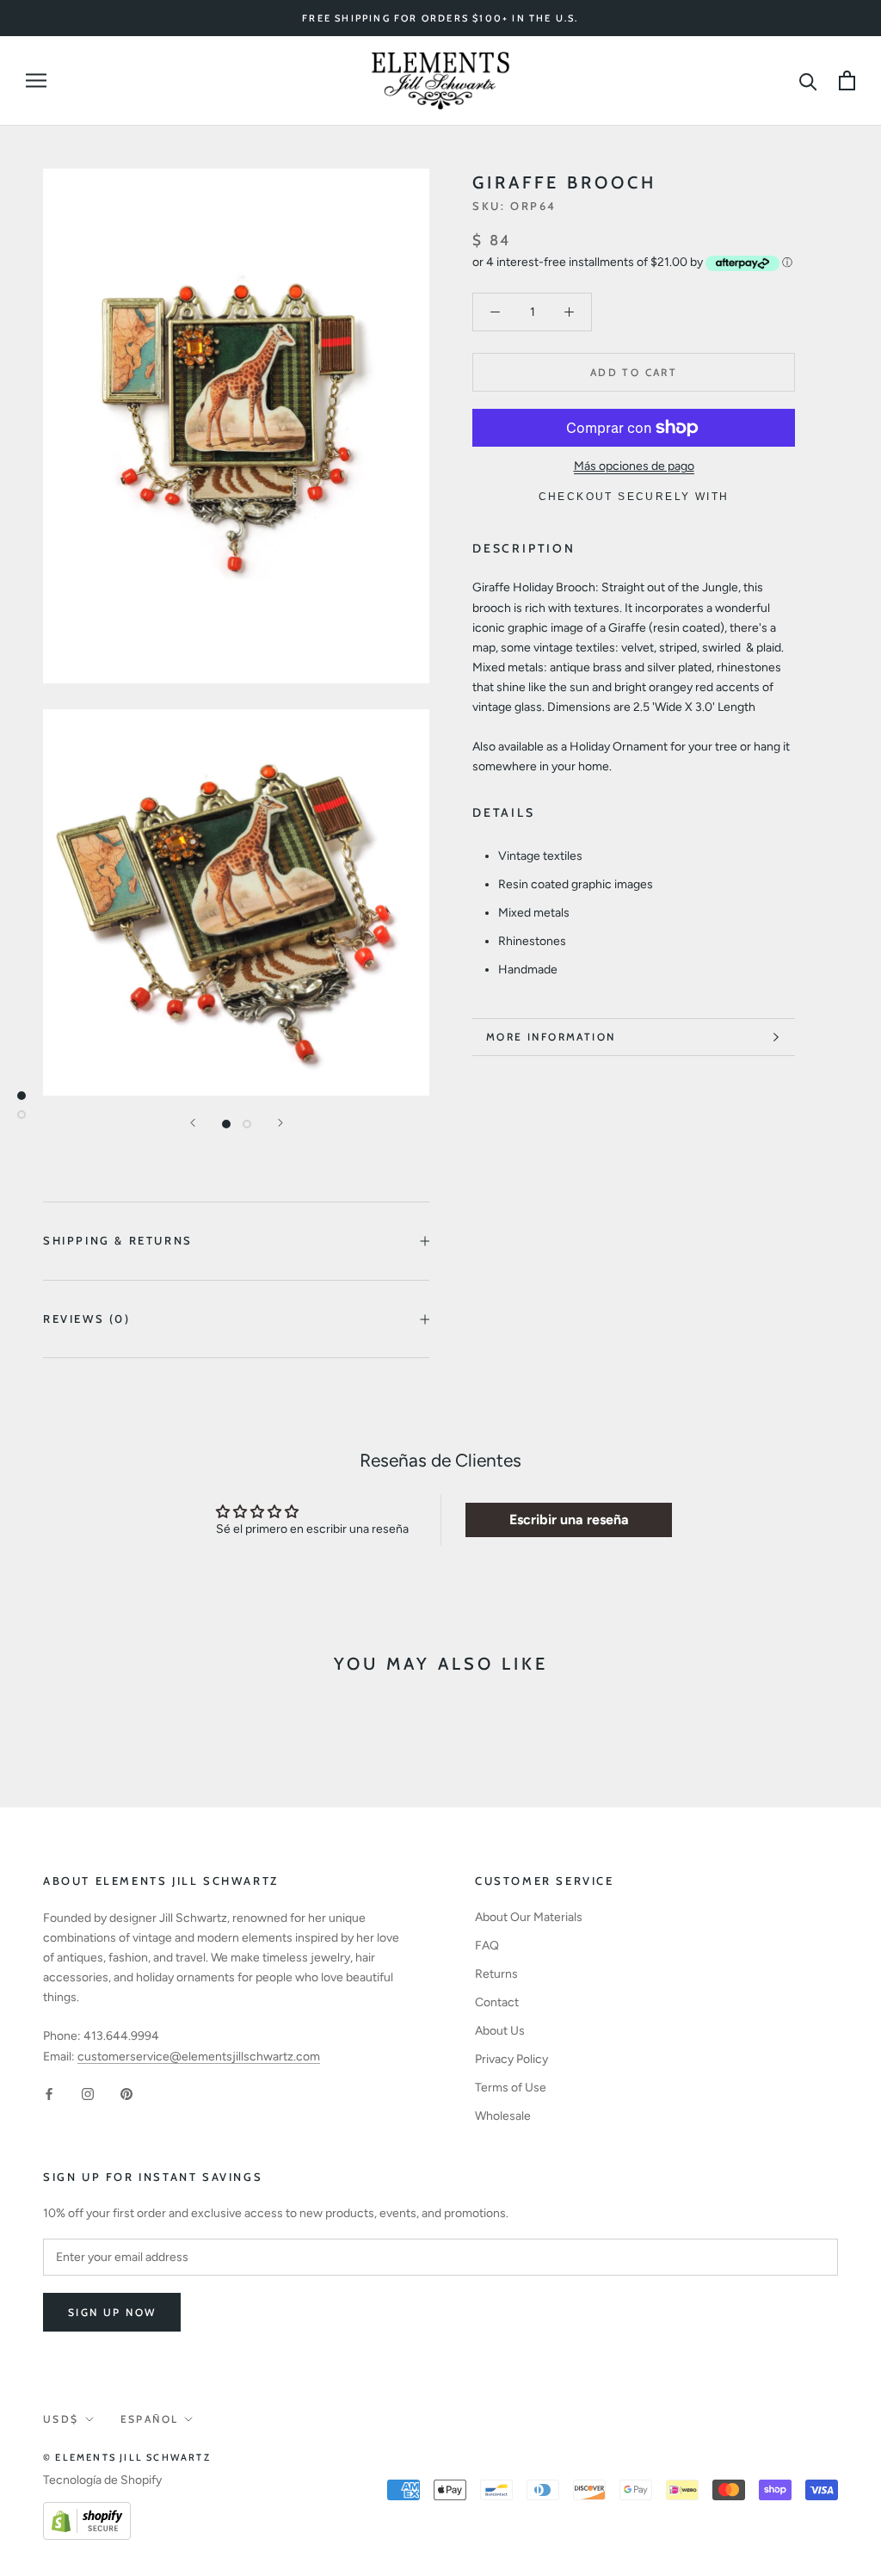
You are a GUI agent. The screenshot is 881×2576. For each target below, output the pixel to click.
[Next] (280, 1123)
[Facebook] (49, 2094)
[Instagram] (88, 2094)
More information (551, 1037)
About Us (500, 2031)
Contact (497, 2002)
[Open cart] (847, 80)
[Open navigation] (36, 80)
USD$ (61, 2419)
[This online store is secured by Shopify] (87, 2512)
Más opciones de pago (634, 466)
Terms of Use (511, 2088)
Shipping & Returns (118, 1240)
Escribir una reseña (569, 1520)
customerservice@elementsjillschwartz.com (199, 2057)
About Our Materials (529, 1917)
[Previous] (193, 1123)
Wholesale (503, 2116)
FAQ (487, 1946)
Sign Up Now (112, 2312)
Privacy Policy (511, 2059)
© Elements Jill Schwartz (127, 2457)
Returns (496, 1974)
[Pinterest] (126, 2094)
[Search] (808, 80)
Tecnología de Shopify (102, 2480)
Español (150, 2419)
